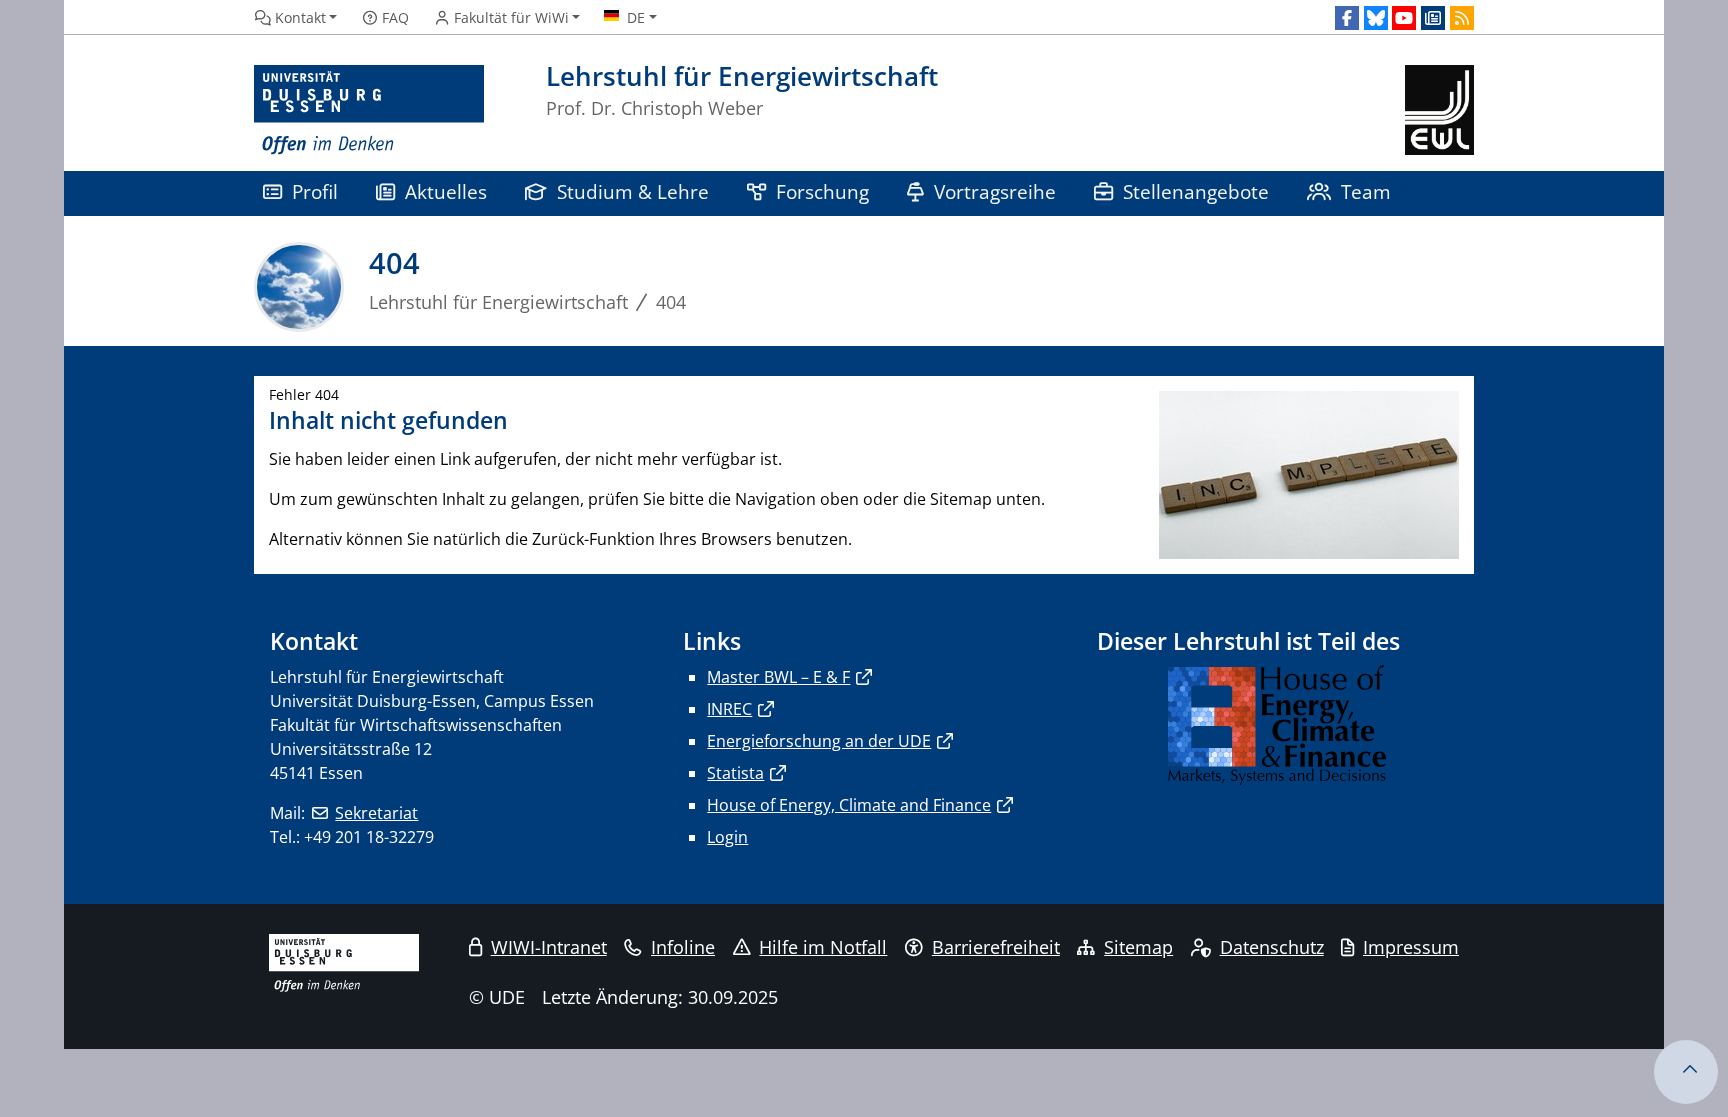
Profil (315, 191)
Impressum (1411, 947)
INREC (729, 709)
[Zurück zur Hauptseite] (1439, 110)
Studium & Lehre (633, 191)
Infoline (683, 947)
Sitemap (1138, 947)
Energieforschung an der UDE (819, 741)
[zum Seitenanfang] (1686, 1072)
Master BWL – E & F (778, 677)
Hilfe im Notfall (823, 947)
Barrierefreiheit (996, 947)
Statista (735, 773)
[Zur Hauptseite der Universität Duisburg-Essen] (369, 110)
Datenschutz (1272, 947)
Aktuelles (446, 191)
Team (1366, 191)
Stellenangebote (1196, 191)
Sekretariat (376, 813)
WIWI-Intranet (549, 947)
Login (727, 837)
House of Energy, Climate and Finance (849, 805)
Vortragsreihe (995, 191)
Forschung (822, 191)
